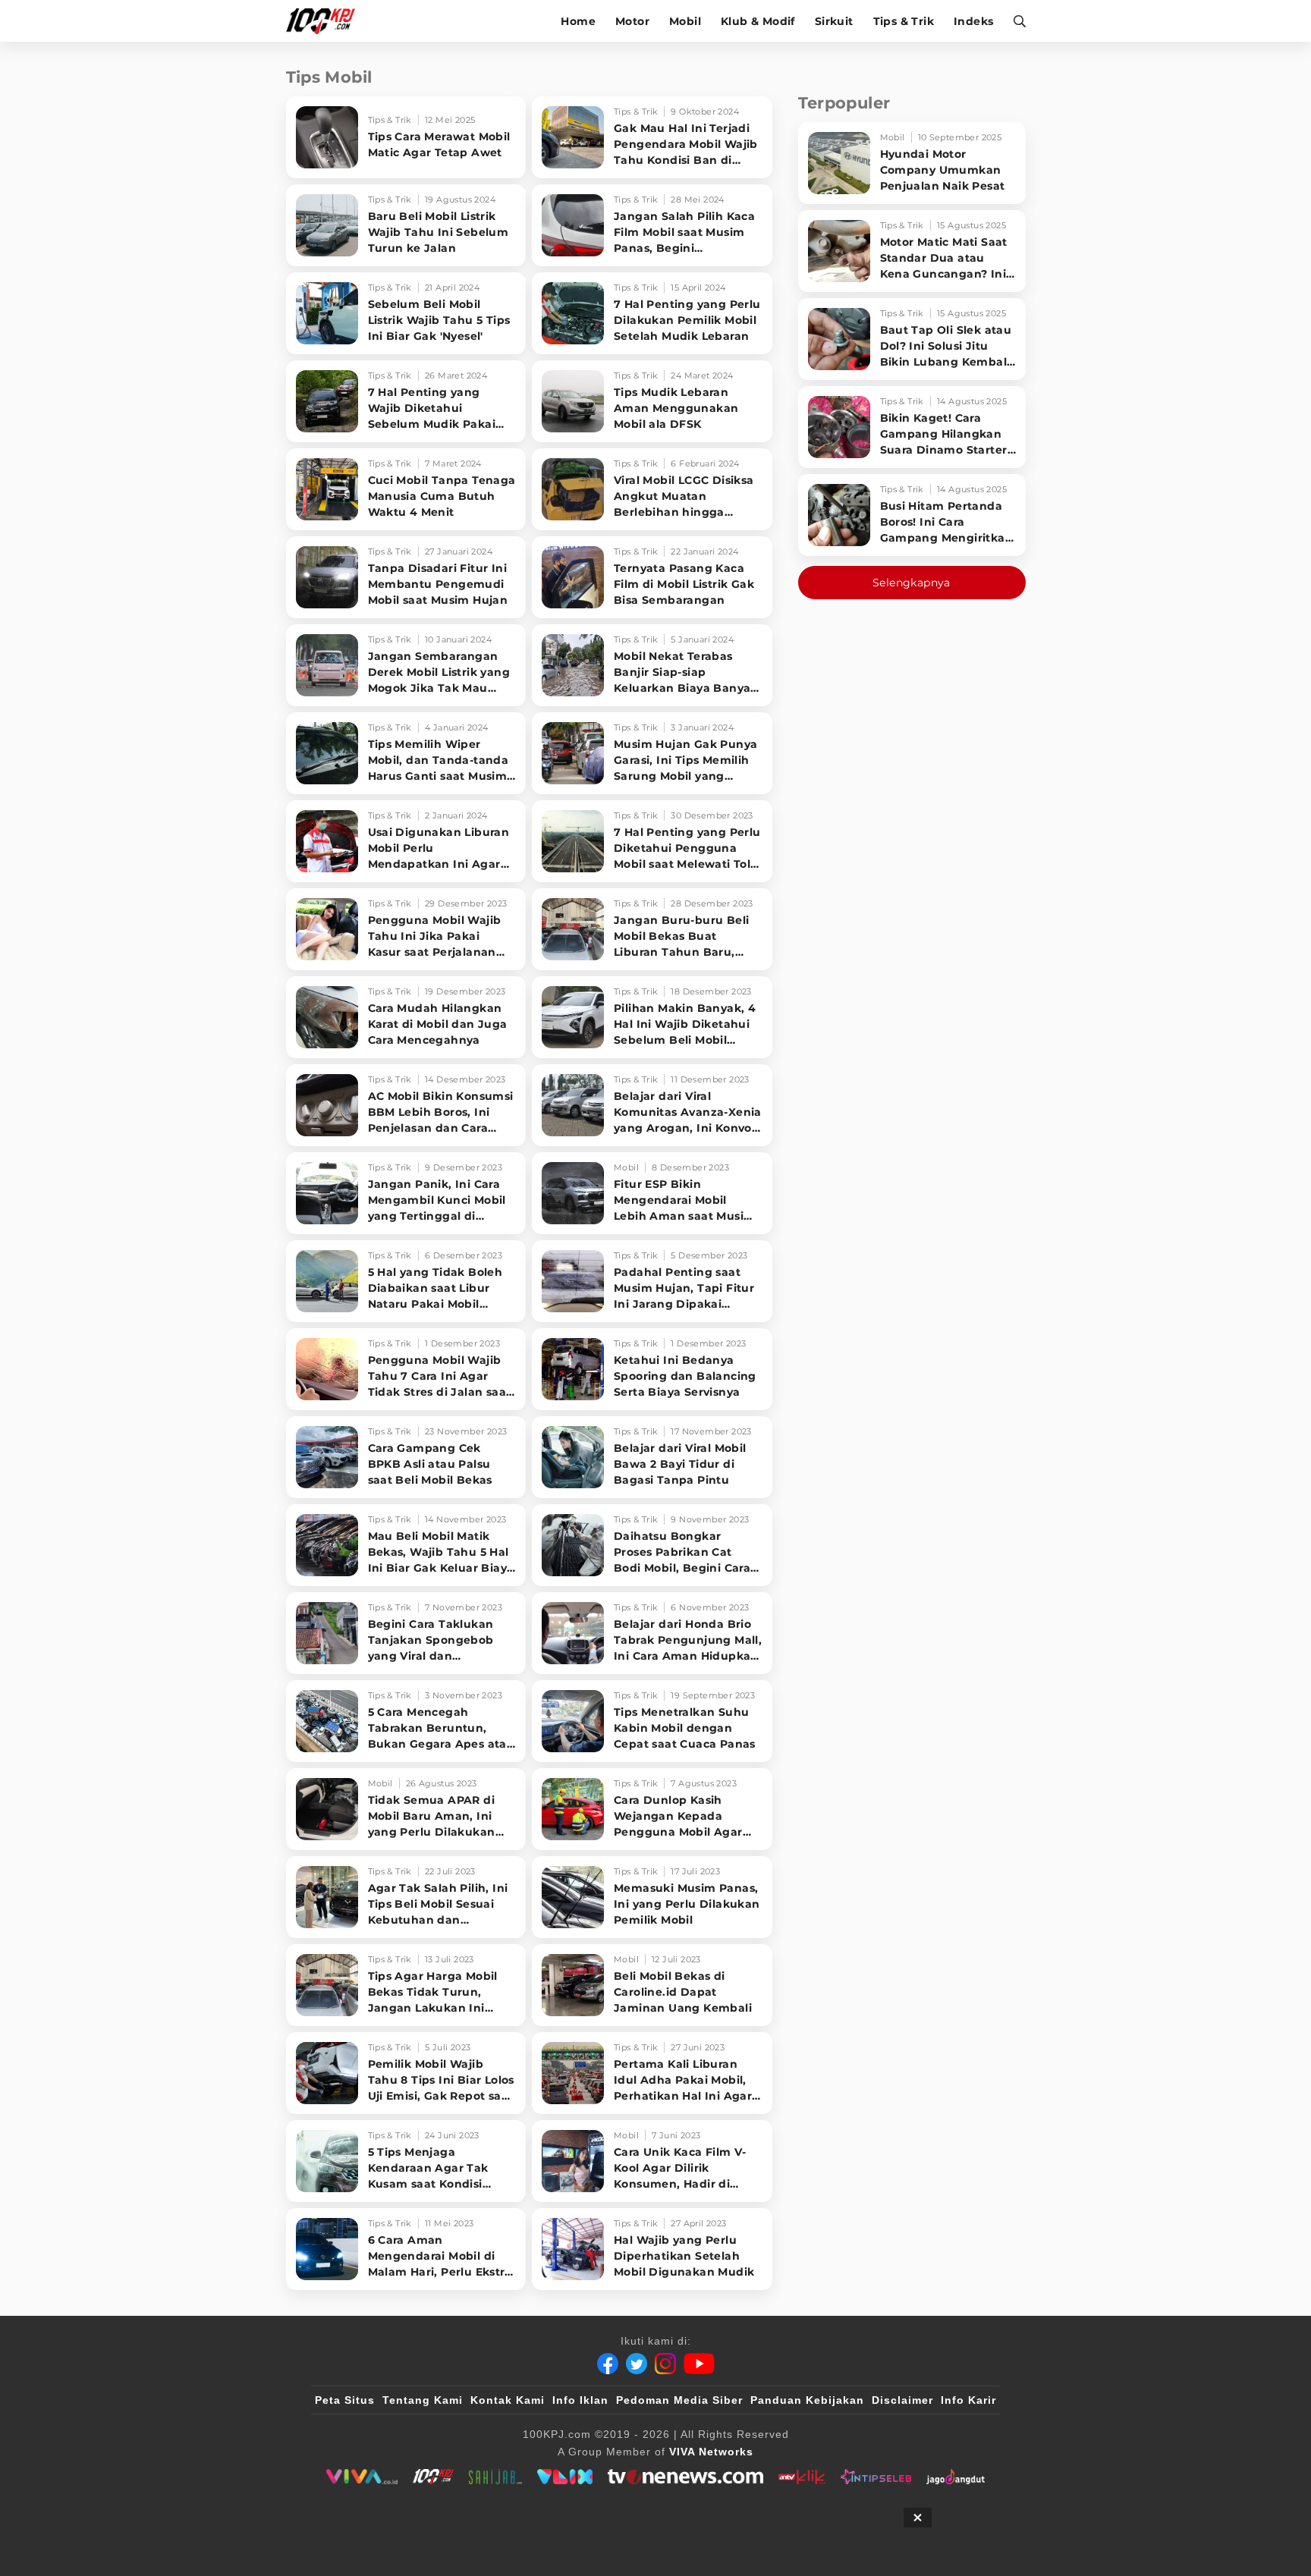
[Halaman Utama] (326, 21)
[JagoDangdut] (956, 2477)
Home (578, 21)
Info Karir (968, 2400)
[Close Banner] (918, 2518)
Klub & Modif (758, 21)
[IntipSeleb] (876, 2477)
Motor (632, 21)
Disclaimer (902, 2400)
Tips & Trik (904, 21)
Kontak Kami (508, 2400)
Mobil (685, 21)
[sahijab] (495, 2477)
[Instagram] (665, 2364)
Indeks (973, 21)
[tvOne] (685, 2477)
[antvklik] (802, 2477)
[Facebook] (608, 2364)
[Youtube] (699, 2364)
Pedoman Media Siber (679, 2400)
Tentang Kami (423, 2400)
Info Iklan (580, 2400)
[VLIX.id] (565, 2477)
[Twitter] (637, 2364)
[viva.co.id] (362, 2477)
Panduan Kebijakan (807, 2400)
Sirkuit (834, 21)
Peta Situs (345, 2400)
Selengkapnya (912, 583)
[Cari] (1015, 21)
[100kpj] (433, 2477)
